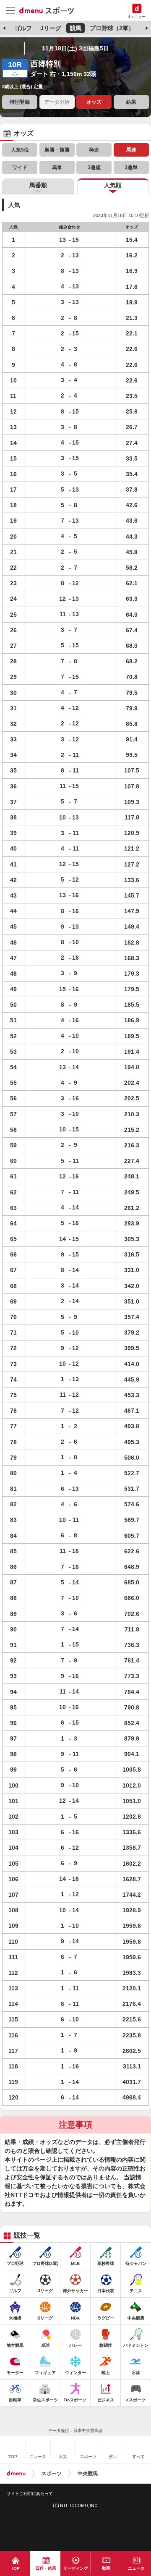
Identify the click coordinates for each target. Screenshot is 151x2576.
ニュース (136, 2568)
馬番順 (38, 185)
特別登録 (20, 102)
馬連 (131, 150)
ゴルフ (23, 28)
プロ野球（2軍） (112, 28)
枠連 (94, 150)
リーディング (75, 2568)
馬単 (57, 168)
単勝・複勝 (57, 150)
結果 (131, 102)
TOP (15, 2568)
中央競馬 (88, 2474)
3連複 (94, 168)
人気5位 (20, 150)
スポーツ (52, 2474)
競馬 (75, 28)
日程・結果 (46, 2568)
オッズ (94, 102)
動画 (106, 2568)
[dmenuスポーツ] (50, 10)
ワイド (20, 168)
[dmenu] (16, 2474)
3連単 (131, 168)
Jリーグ (51, 28)
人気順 (113, 185)
